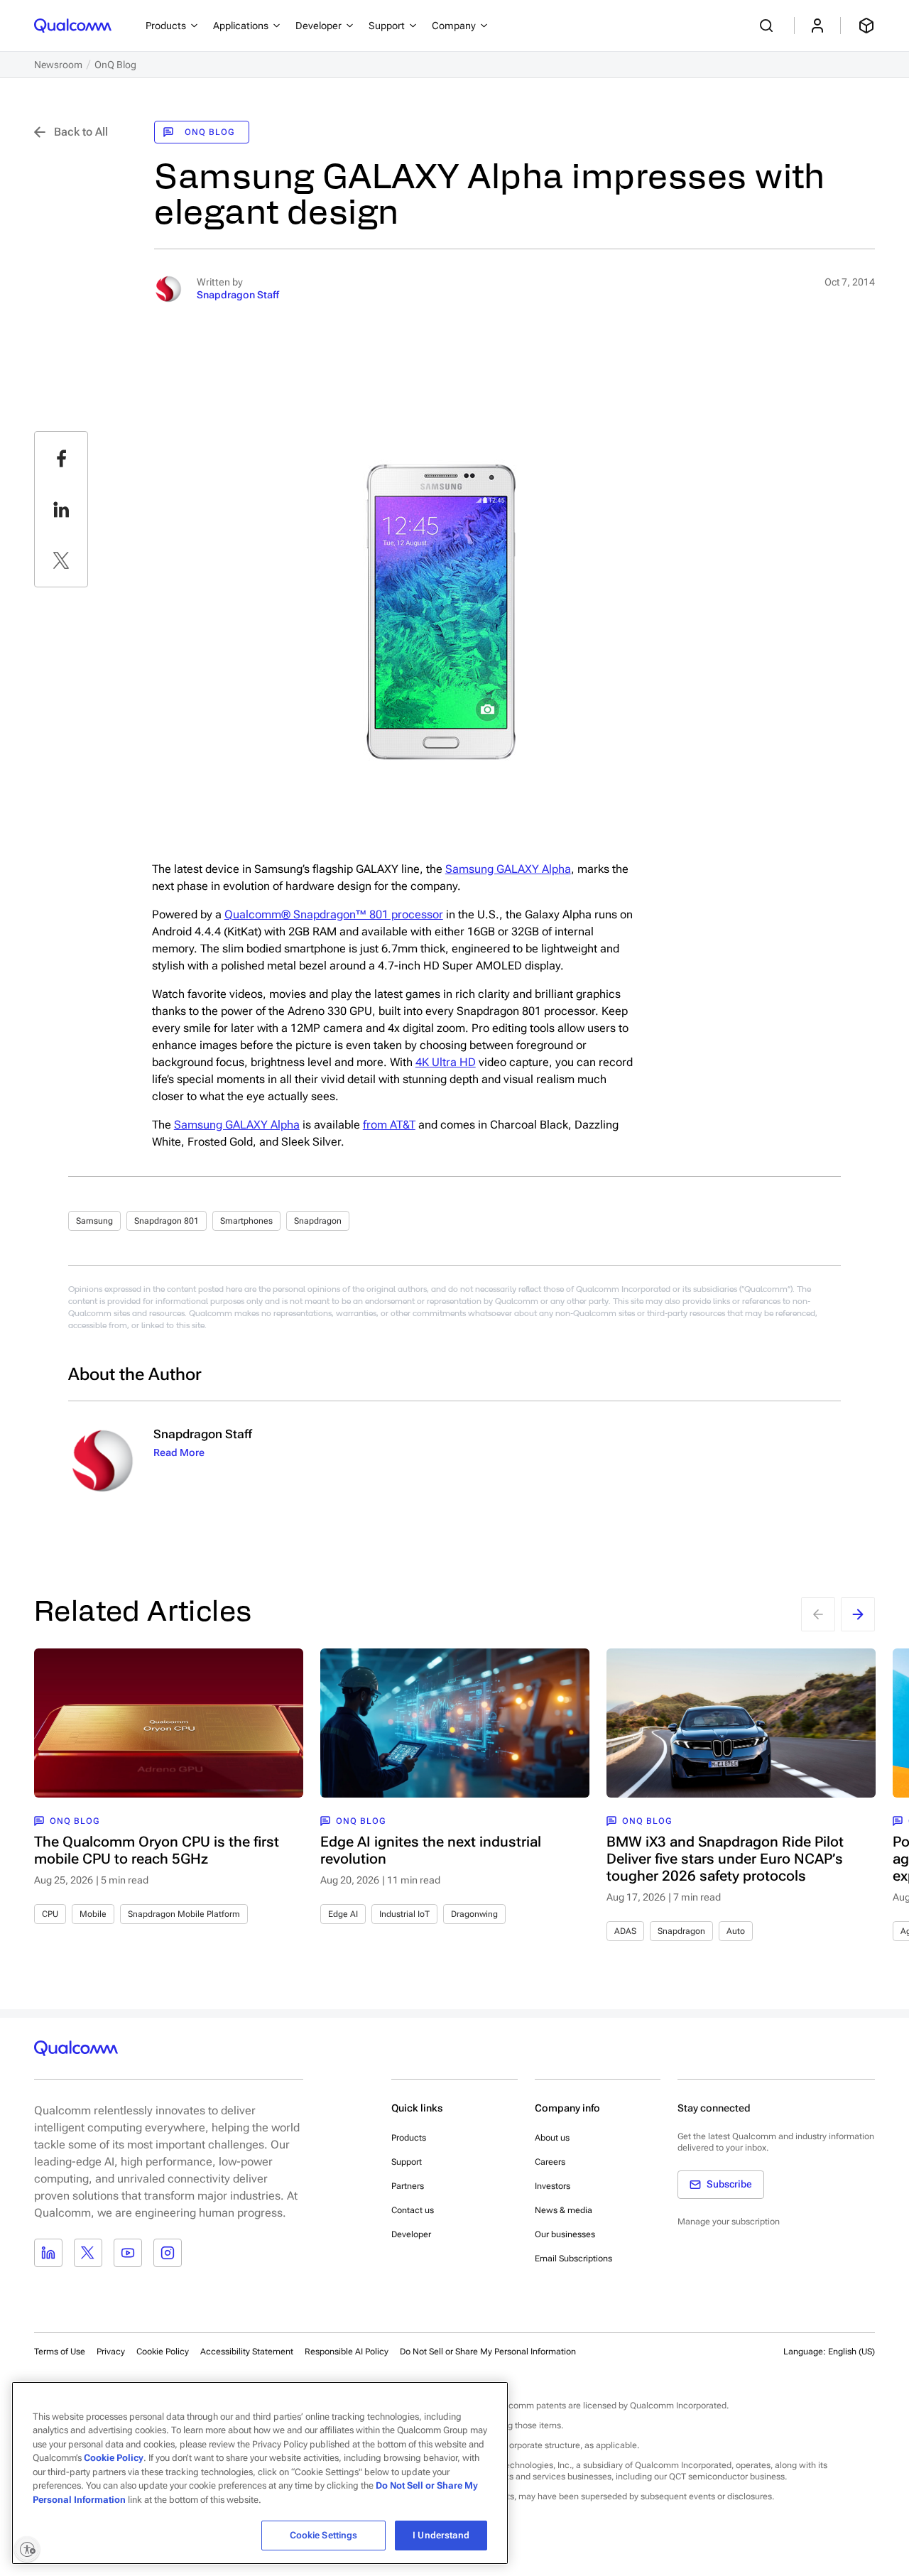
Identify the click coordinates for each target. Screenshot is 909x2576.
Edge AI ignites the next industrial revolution (431, 1850)
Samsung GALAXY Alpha (508, 869)
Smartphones (246, 1221)
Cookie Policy (163, 2352)
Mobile (93, 1914)
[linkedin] (61, 509)
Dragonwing (474, 1914)
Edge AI (343, 1914)
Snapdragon (318, 1221)
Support (407, 2162)
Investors (553, 2186)
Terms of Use (60, 2352)
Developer (411, 2234)
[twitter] (61, 560)
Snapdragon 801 (167, 1221)
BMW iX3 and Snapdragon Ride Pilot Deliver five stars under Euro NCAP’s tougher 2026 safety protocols (725, 1859)
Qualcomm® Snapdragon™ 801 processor (334, 914)
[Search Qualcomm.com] (768, 26)
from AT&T (389, 1125)
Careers (550, 2162)
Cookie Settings (324, 2535)
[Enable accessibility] (27, 2549)
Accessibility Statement (247, 2352)
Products (409, 2138)
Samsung (94, 1221)
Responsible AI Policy (347, 2352)
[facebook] (61, 458)
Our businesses (565, 2234)
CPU (50, 1914)
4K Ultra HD (446, 1062)
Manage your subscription (729, 2222)
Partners (408, 2186)
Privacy (111, 2352)
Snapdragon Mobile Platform (184, 1914)
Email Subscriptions (573, 2259)
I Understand (441, 2535)
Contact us (413, 2210)
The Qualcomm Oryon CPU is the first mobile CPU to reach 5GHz (157, 1850)
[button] (488, 2351)
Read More (179, 1452)
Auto (736, 1931)
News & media (564, 2210)
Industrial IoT (404, 1914)
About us (552, 2138)
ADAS (625, 1931)
